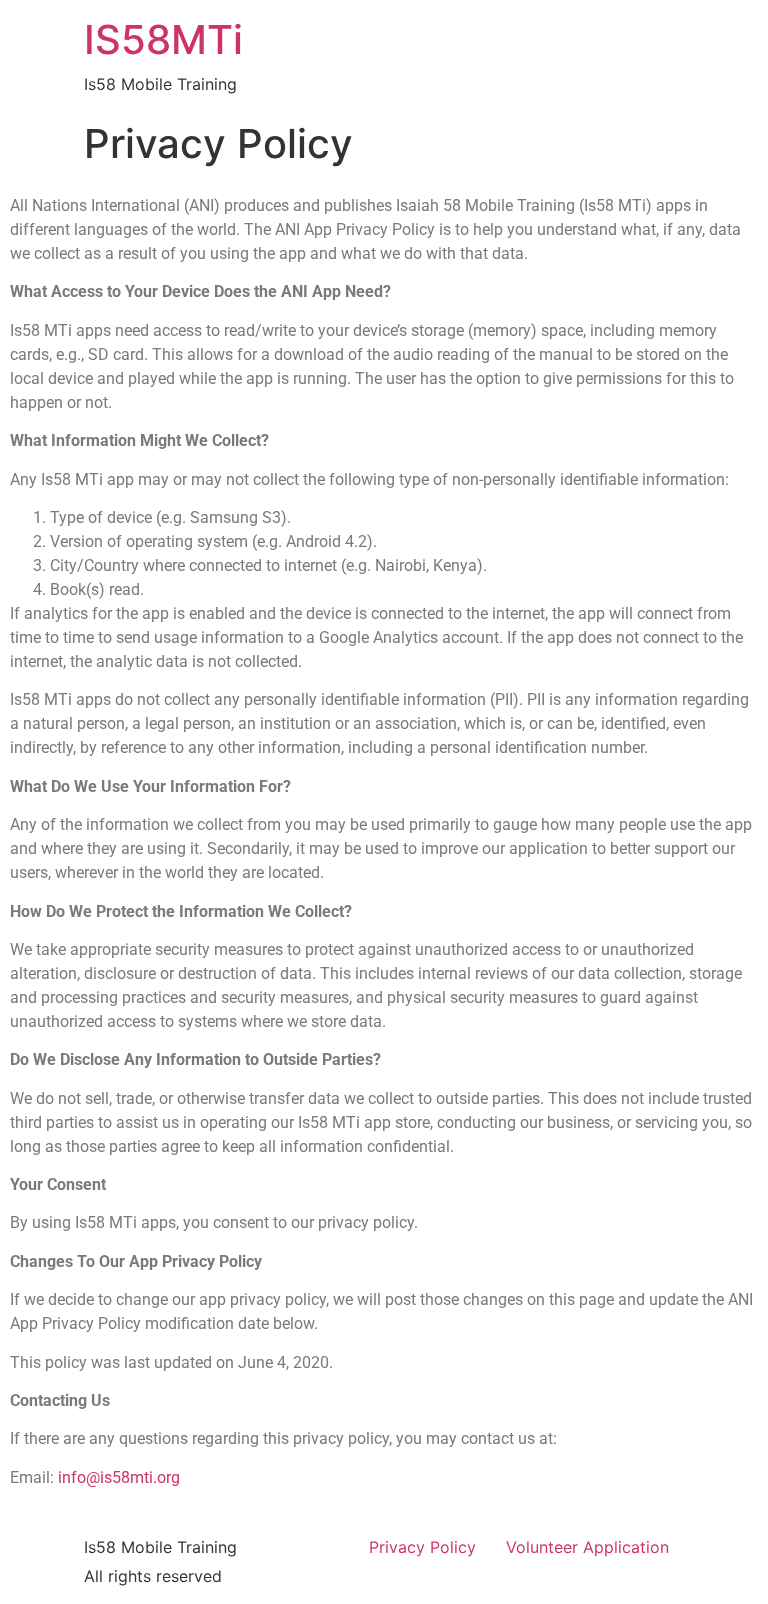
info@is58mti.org (119, 1477)
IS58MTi (163, 39)
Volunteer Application (587, 1547)
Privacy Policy (422, 1547)
